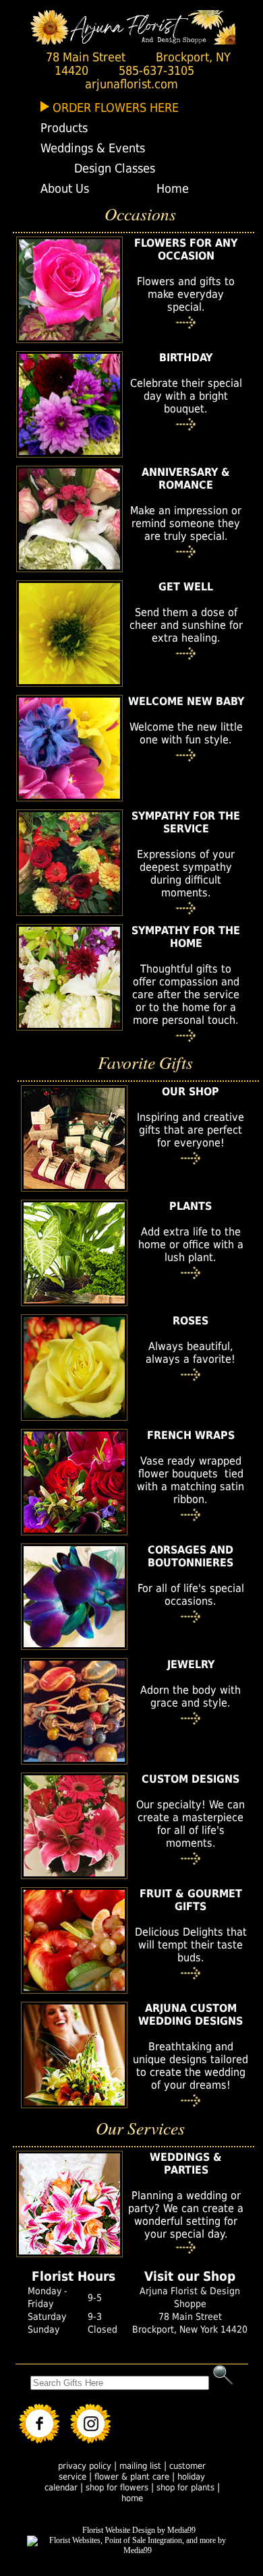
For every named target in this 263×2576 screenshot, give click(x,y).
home (132, 2498)
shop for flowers (117, 2487)
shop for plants (185, 2487)
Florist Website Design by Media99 (139, 2530)
